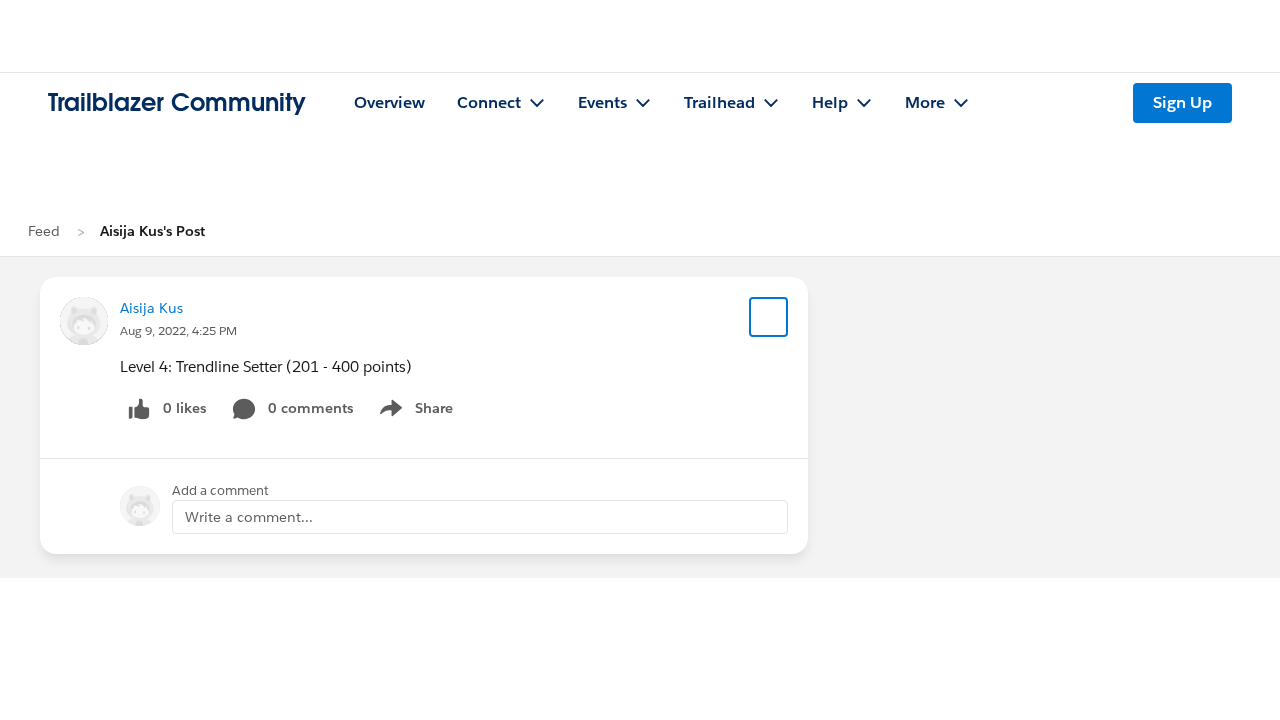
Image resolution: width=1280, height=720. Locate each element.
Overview (389, 102)
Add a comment (220, 490)
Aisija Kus (151, 308)
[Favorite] (769, 317)
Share (413, 412)
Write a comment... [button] (249, 517)
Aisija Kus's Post (152, 231)
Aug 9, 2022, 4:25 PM (178, 330)
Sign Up (1182, 102)
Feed (44, 231)
